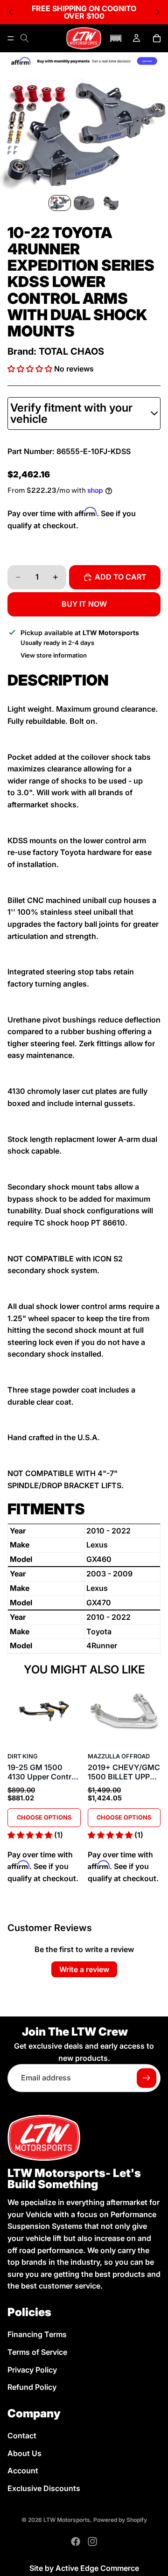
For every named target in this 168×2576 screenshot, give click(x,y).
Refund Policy (32, 2387)
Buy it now (84, 604)
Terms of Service (37, 2352)
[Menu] (11, 38)
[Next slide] (158, 12)
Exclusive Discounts (44, 2488)
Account (23, 2471)
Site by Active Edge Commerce (84, 2568)
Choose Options (44, 1817)
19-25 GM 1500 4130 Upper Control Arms (43, 1772)
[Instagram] (92, 2541)
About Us (24, 2453)
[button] (116, 38)
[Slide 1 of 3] (60, 203)
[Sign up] (147, 2078)
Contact (22, 2436)
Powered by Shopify (120, 2520)
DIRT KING (23, 1756)
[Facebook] (76, 2541)
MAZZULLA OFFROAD (119, 1756)
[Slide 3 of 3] (108, 203)
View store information (54, 655)
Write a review (84, 1969)
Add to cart (121, 577)
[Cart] (157, 38)
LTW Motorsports (67, 2520)
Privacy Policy (32, 2369)
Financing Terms (37, 2334)
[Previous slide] (10, 12)
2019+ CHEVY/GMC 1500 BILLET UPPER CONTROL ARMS (124, 1772)
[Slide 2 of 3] (84, 203)
